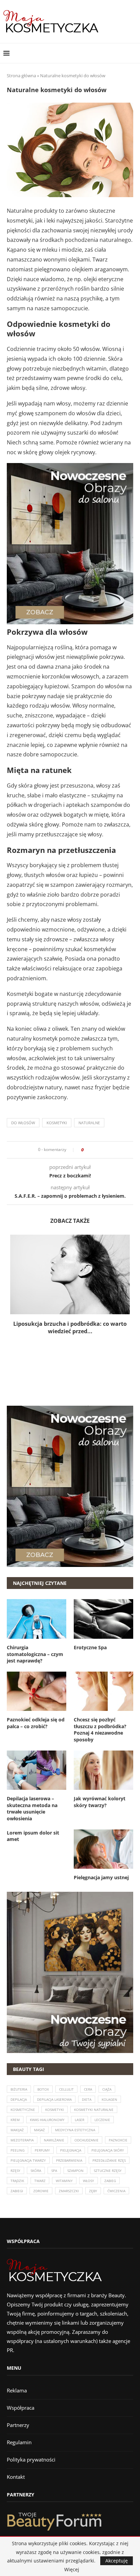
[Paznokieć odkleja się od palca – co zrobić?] (37, 1691)
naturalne (89, 1123)
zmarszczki (69, 2191)
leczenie (102, 2120)
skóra (36, 2171)
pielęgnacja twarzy (28, 2160)
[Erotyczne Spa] (103, 1619)
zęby (93, 2191)
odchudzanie (86, 2140)
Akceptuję (117, 2561)
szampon (75, 2171)
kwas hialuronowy (47, 2120)
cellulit (66, 2089)
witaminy (64, 2181)
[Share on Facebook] (91, 1150)
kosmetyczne (23, 2110)
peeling (17, 2150)
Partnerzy (18, 2425)
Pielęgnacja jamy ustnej (101, 1877)
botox (43, 2089)
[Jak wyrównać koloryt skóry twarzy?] (103, 1770)
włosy (89, 2181)
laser (80, 2120)
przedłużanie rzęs (109, 2160)
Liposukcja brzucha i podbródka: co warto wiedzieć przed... (70, 1327)
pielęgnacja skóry (108, 2150)
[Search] (133, 53)
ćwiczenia (116, 2191)
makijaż (17, 2130)
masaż (39, 2130)
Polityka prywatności (31, 2459)
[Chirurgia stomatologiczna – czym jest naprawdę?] (37, 1619)
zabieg (110, 2181)
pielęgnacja (71, 2150)
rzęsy (15, 2171)
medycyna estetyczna (75, 2130)
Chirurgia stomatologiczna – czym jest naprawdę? (35, 1654)
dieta (87, 2099)
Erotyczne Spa (90, 1647)
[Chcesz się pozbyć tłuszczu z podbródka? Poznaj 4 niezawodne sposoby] (103, 1691)
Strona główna (21, 76)
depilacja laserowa (54, 2099)
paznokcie (118, 2140)
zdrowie (41, 2191)
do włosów (23, 1123)
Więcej (72, 2570)
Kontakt (16, 2477)
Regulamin (19, 2442)
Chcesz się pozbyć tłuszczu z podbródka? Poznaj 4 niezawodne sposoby (100, 1730)
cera (88, 2089)
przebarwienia (69, 2160)
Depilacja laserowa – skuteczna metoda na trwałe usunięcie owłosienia (32, 1808)
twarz (40, 2181)
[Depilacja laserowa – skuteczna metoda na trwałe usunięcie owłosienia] (37, 1770)
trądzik (17, 2181)
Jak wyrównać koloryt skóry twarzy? (100, 1802)
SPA (54, 2171)
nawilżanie (54, 2140)
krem (15, 2120)
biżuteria (19, 2089)
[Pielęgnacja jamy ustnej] (103, 1849)
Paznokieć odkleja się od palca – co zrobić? (36, 1723)
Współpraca (21, 2408)
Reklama (17, 2390)
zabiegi (17, 2191)
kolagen (109, 2099)
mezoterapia (22, 2140)
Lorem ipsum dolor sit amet (33, 1836)
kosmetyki (57, 1123)
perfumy (42, 2150)
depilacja (19, 2099)
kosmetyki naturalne (94, 2110)
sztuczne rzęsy (108, 2171)
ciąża (107, 2089)
